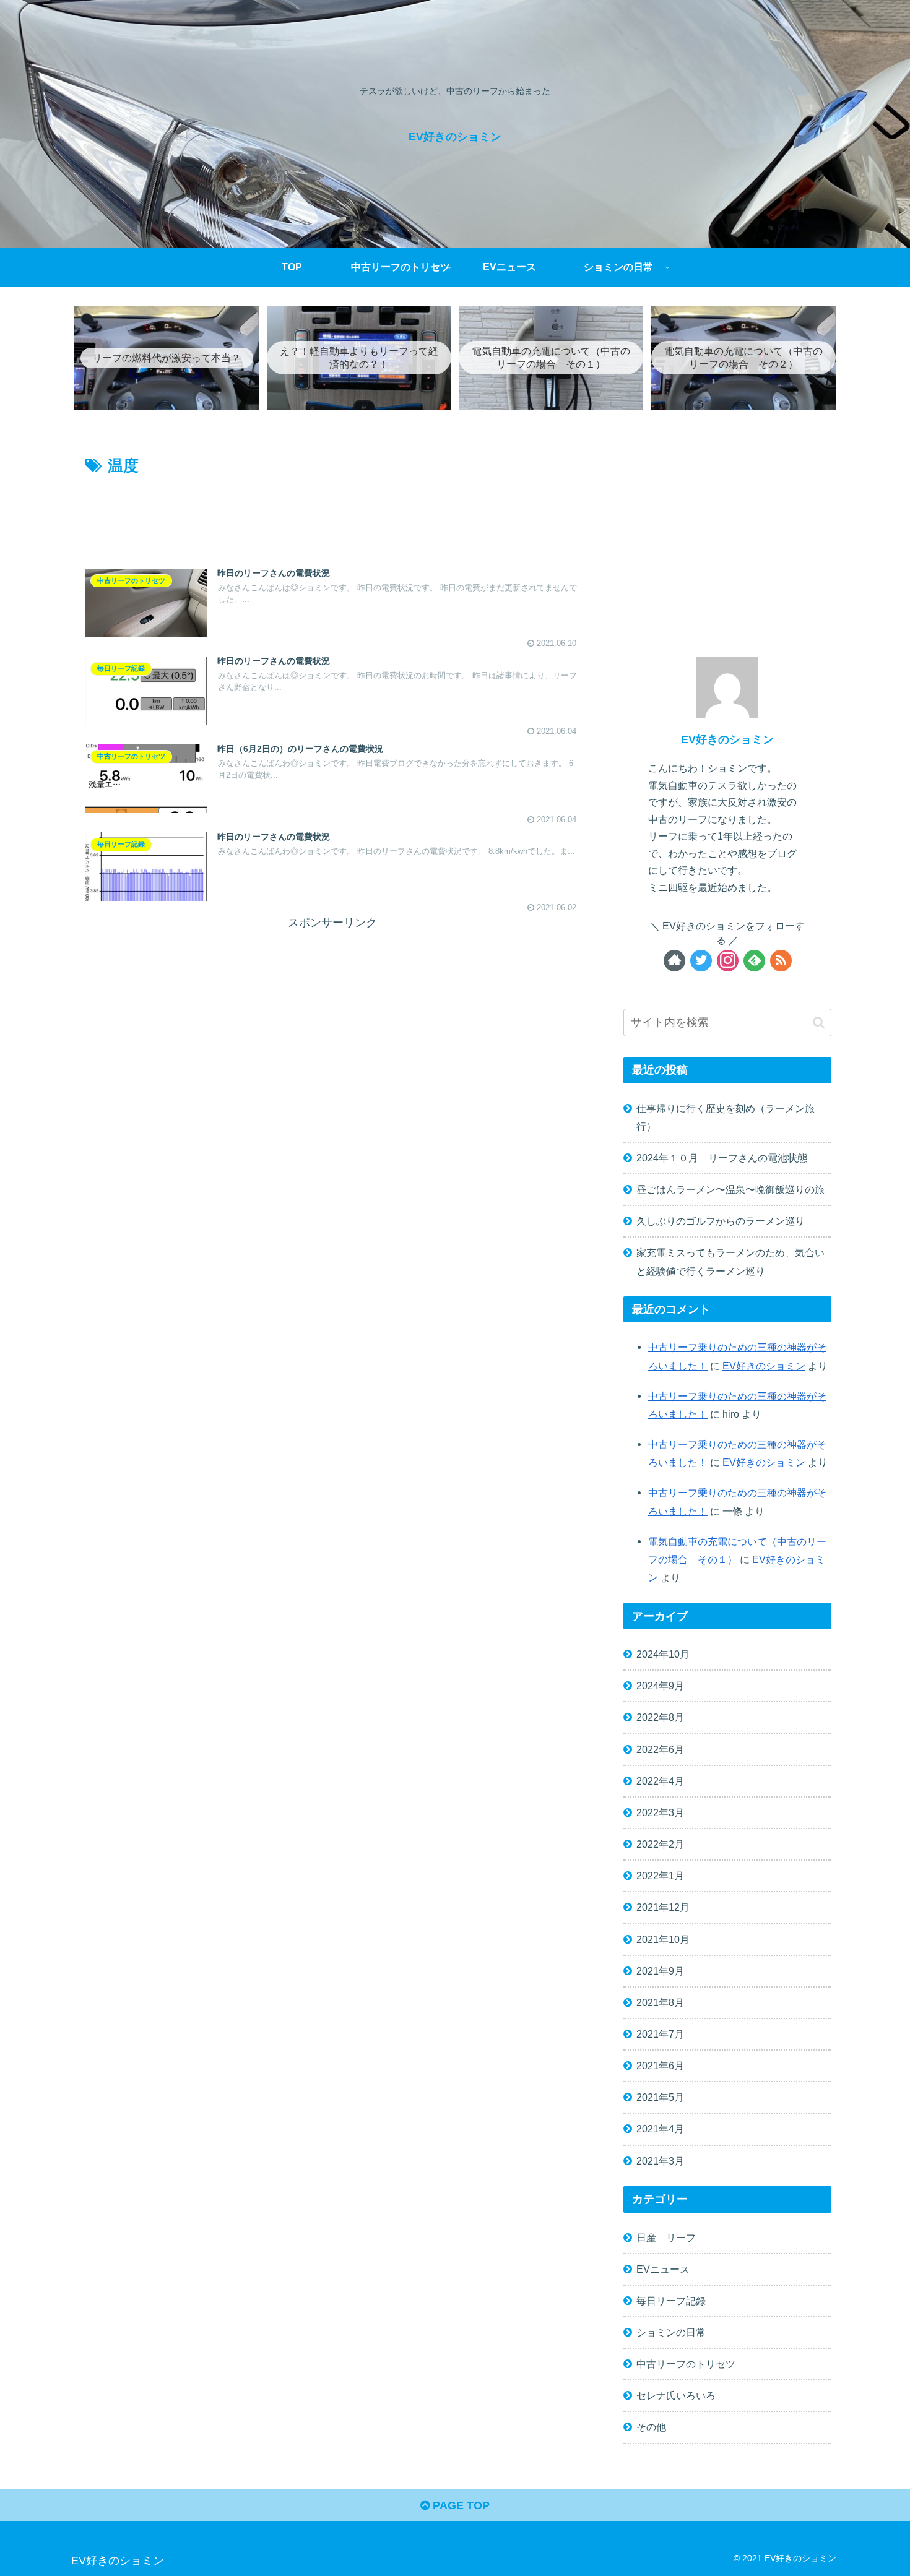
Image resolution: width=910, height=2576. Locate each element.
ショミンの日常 (671, 2332)
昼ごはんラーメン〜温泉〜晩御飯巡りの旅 (730, 1189)
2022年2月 (660, 1844)
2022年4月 (660, 1781)
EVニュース (663, 2269)
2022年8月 (660, 1717)
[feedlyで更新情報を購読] (754, 961)
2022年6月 (660, 1749)
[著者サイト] (674, 961)
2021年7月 (660, 2034)
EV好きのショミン (727, 739)
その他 (651, 2427)
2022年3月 (660, 1812)
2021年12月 (663, 1907)
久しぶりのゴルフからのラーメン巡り (721, 1221)
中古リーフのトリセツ (686, 2364)
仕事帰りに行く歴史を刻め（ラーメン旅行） (726, 1117)
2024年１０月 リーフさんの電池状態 (722, 1158)
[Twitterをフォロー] (701, 961)
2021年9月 (660, 1971)
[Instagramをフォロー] (728, 961)
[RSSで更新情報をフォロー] (781, 961)
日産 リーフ (666, 2237)
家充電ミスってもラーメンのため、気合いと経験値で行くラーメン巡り (730, 1261)
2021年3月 (660, 2160)
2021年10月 (663, 1939)
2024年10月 (663, 1654)
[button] (819, 1023)
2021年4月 (660, 2129)
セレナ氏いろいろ (676, 2395)
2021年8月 (660, 2002)
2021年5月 (660, 2097)
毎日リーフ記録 (671, 2301)
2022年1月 (660, 1876)
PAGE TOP (460, 2505)
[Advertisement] (332, 513)
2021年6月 (660, 2066)
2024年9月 (660, 1686)
